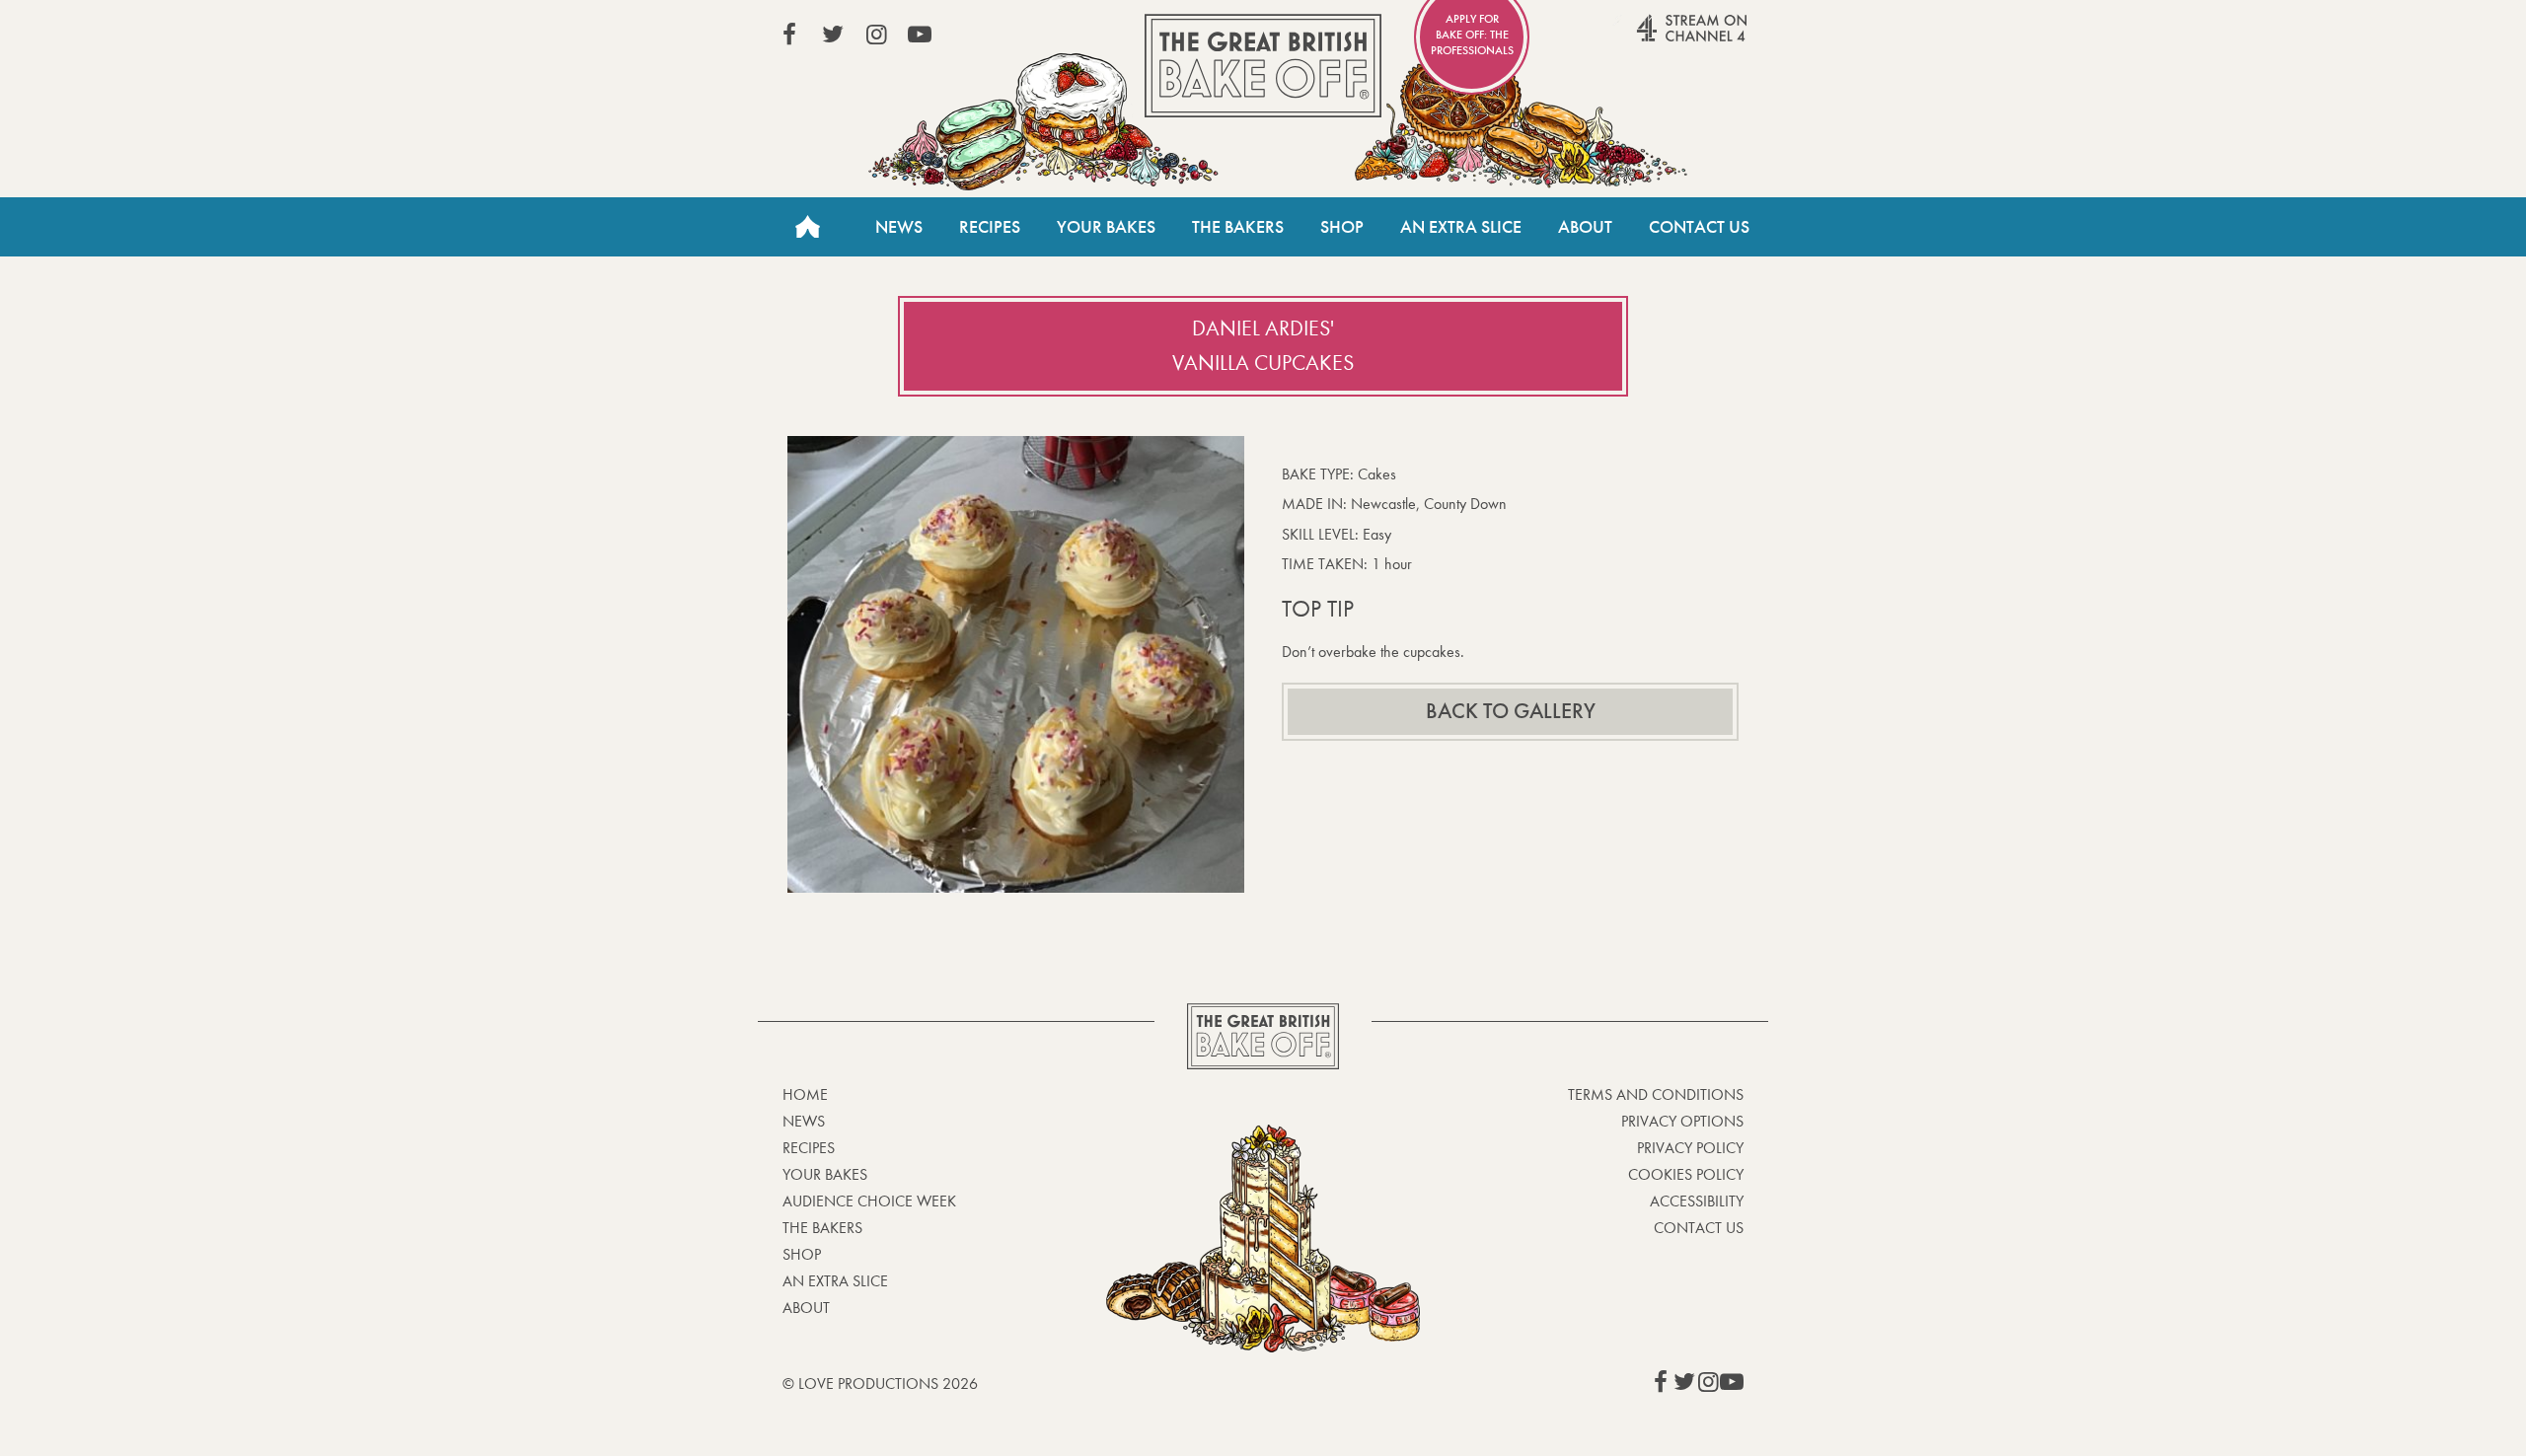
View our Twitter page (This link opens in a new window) (833, 35)
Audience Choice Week (869, 1201)
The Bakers (1238, 227)
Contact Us (1699, 227)
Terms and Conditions (1656, 1094)
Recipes (990, 227)
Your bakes (825, 1174)
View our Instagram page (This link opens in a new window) (876, 35)
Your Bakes (1106, 227)
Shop (1342, 227)
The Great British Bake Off (1263, 66)
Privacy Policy (1690, 1148)
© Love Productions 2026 (880, 1383)
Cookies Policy (1686, 1174)
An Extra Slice (1461, 227)
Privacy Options (1682, 1121)
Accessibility (1697, 1201)
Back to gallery (1511, 711)
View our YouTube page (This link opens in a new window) (920, 35)
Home (807, 227)
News (899, 227)
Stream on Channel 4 (1654, 38)
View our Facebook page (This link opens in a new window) (789, 35)
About (1585, 227)
